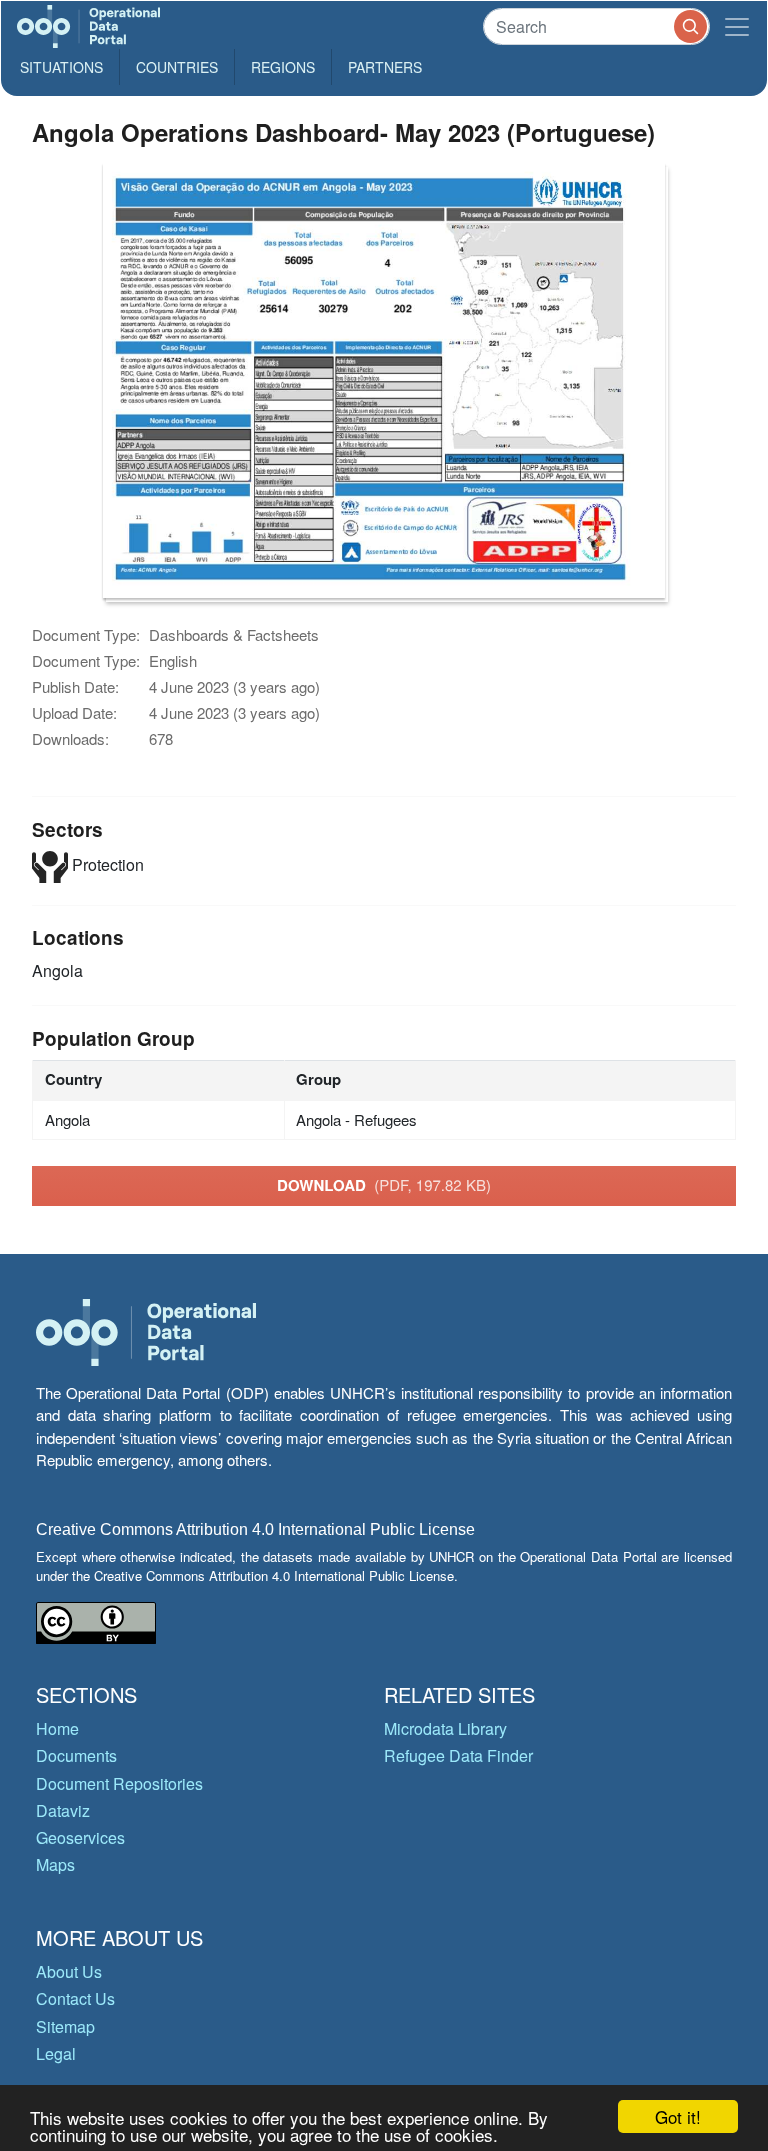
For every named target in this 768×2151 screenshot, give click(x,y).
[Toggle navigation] (737, 26)
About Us (69, 1971)
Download (384, 1185)
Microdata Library (445, 1728)
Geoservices (80, 1837)
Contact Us (75, 1998)
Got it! (678, 2116)
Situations (61, 67)
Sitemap (65, 2026)
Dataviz (63, 1810)
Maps (55, 1864)
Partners (385, 67)
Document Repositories (119, 1783)
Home (57, 1728)
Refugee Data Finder (458, 1755)
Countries (177, 67)
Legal (56, 2053)
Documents (76, 1755)
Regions (283, 67)
